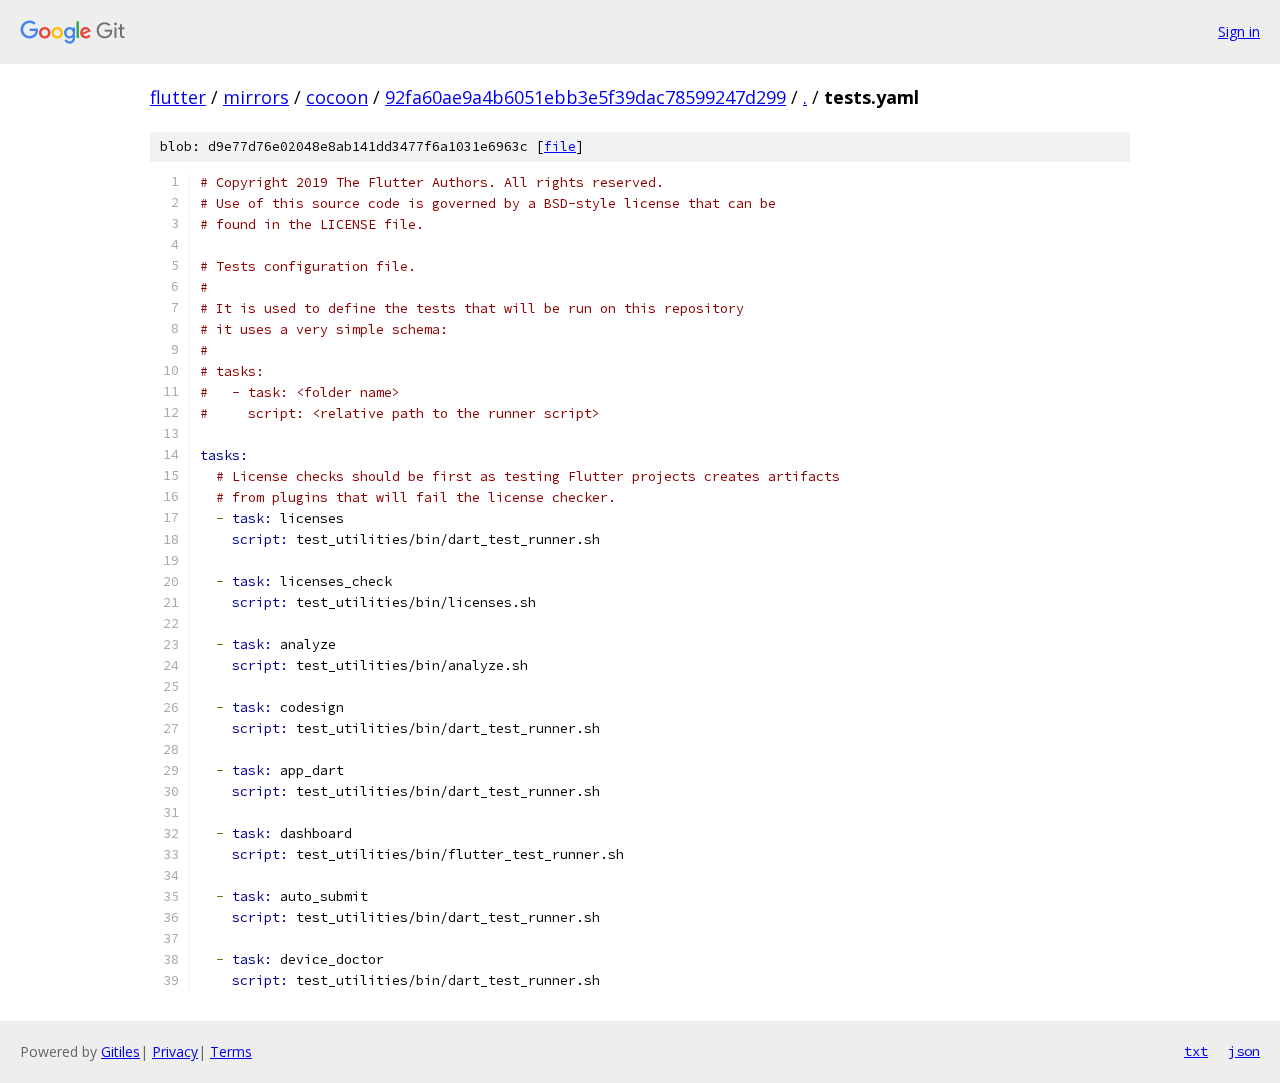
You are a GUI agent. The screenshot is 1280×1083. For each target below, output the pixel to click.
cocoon (337, 97)
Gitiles (120, 1051)
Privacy (175, 1051)
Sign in (1239, 31)
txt (1196, 1051)
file (560, 146)
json (1244, 1051)
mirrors (256, 97)
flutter (178, 97)
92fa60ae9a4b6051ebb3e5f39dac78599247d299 (585, 97)
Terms (231, 1051)
